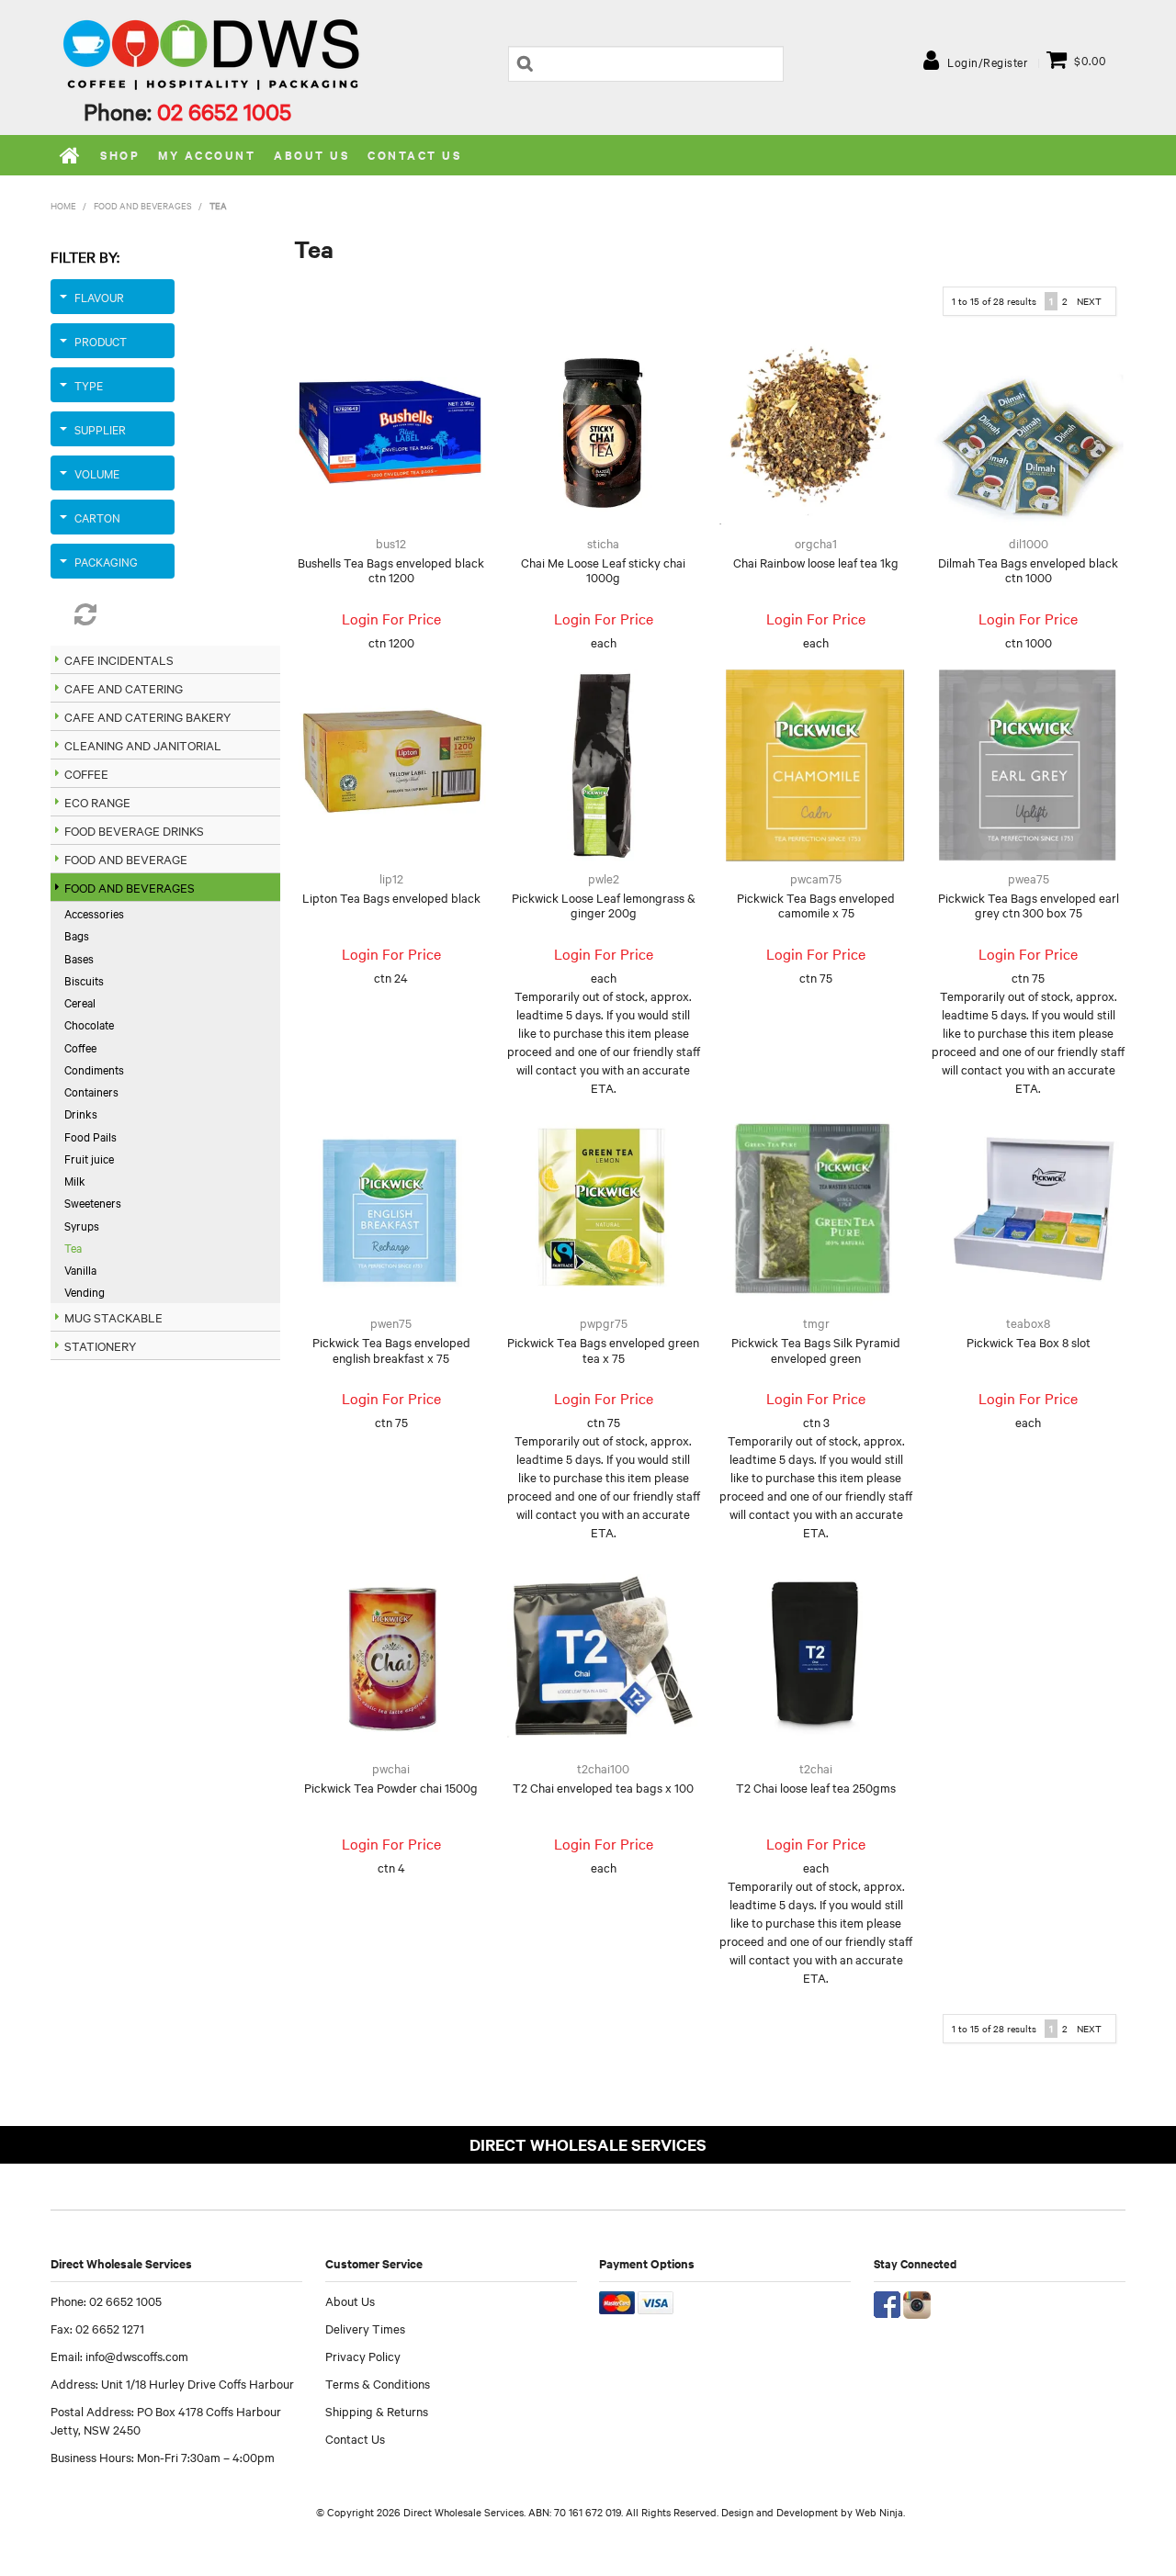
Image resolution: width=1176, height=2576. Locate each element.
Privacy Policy (363, 2356)
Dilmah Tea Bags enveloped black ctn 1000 (1028, 570)
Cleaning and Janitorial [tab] (143, 745)
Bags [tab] (77, 935)
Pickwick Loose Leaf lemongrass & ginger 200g (604, 905)
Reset (113, 614)
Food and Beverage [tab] (126, 859)
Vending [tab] (85, 1291)
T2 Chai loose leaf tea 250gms (816, 1787)
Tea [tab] (73, 1247)
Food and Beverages (143, 205)
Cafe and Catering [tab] (124, 688)
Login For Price (391, 618)
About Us (350, 2300)
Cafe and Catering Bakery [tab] (147, 716)
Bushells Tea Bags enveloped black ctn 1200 (391, 570)
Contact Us (414, 155)
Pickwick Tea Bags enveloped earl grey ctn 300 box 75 (1029, 905)
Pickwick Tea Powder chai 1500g (391, 1787)
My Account (207, 155)
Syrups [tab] (82, 1225)
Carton (97, 517)
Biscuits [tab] (84, 980)
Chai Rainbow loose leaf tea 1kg (816, 562)
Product (101, 341)
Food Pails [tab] (90, 1136)
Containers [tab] (91, 1091)
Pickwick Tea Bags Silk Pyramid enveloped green (816, 1350)
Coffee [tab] (86, 773)
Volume (97, 473)
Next (1089, 301)
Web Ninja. (880, 2512)
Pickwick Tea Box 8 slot (1029, 1342)
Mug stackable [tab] (113, 1317)
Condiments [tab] (94, 1069)
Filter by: (85, 256)
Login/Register (988, 62)
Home (71, 155)
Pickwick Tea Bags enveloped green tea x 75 (603, 1350)
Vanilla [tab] (80, 1269)
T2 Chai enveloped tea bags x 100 (603, 1787)
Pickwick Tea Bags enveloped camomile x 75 (816, 905)
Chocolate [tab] (89, 1024)
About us (311, 155)
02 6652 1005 (224, 111)
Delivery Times (365, 2328)
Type (89, 385)
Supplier (100, 429)
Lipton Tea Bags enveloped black (391, 897)
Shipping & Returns (377, 2411)
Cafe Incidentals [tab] (119, 659)
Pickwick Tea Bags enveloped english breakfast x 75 (391, 1350)
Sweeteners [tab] (93, 1202)
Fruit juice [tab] (89, 1158)
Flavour (99, 297)
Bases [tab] (79, 958)
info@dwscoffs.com (137, 2356)
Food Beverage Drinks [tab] (134, 830)
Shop (120, 155)
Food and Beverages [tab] (130, 887)
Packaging (106, 561)
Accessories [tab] (94, 913)
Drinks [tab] (81, 1113)
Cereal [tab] (80, 1002)
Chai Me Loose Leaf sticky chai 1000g (603, 570)
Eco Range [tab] (97, 802)
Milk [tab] (75, 1180)
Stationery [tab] (100, 1345)
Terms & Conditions (378, 2383)
